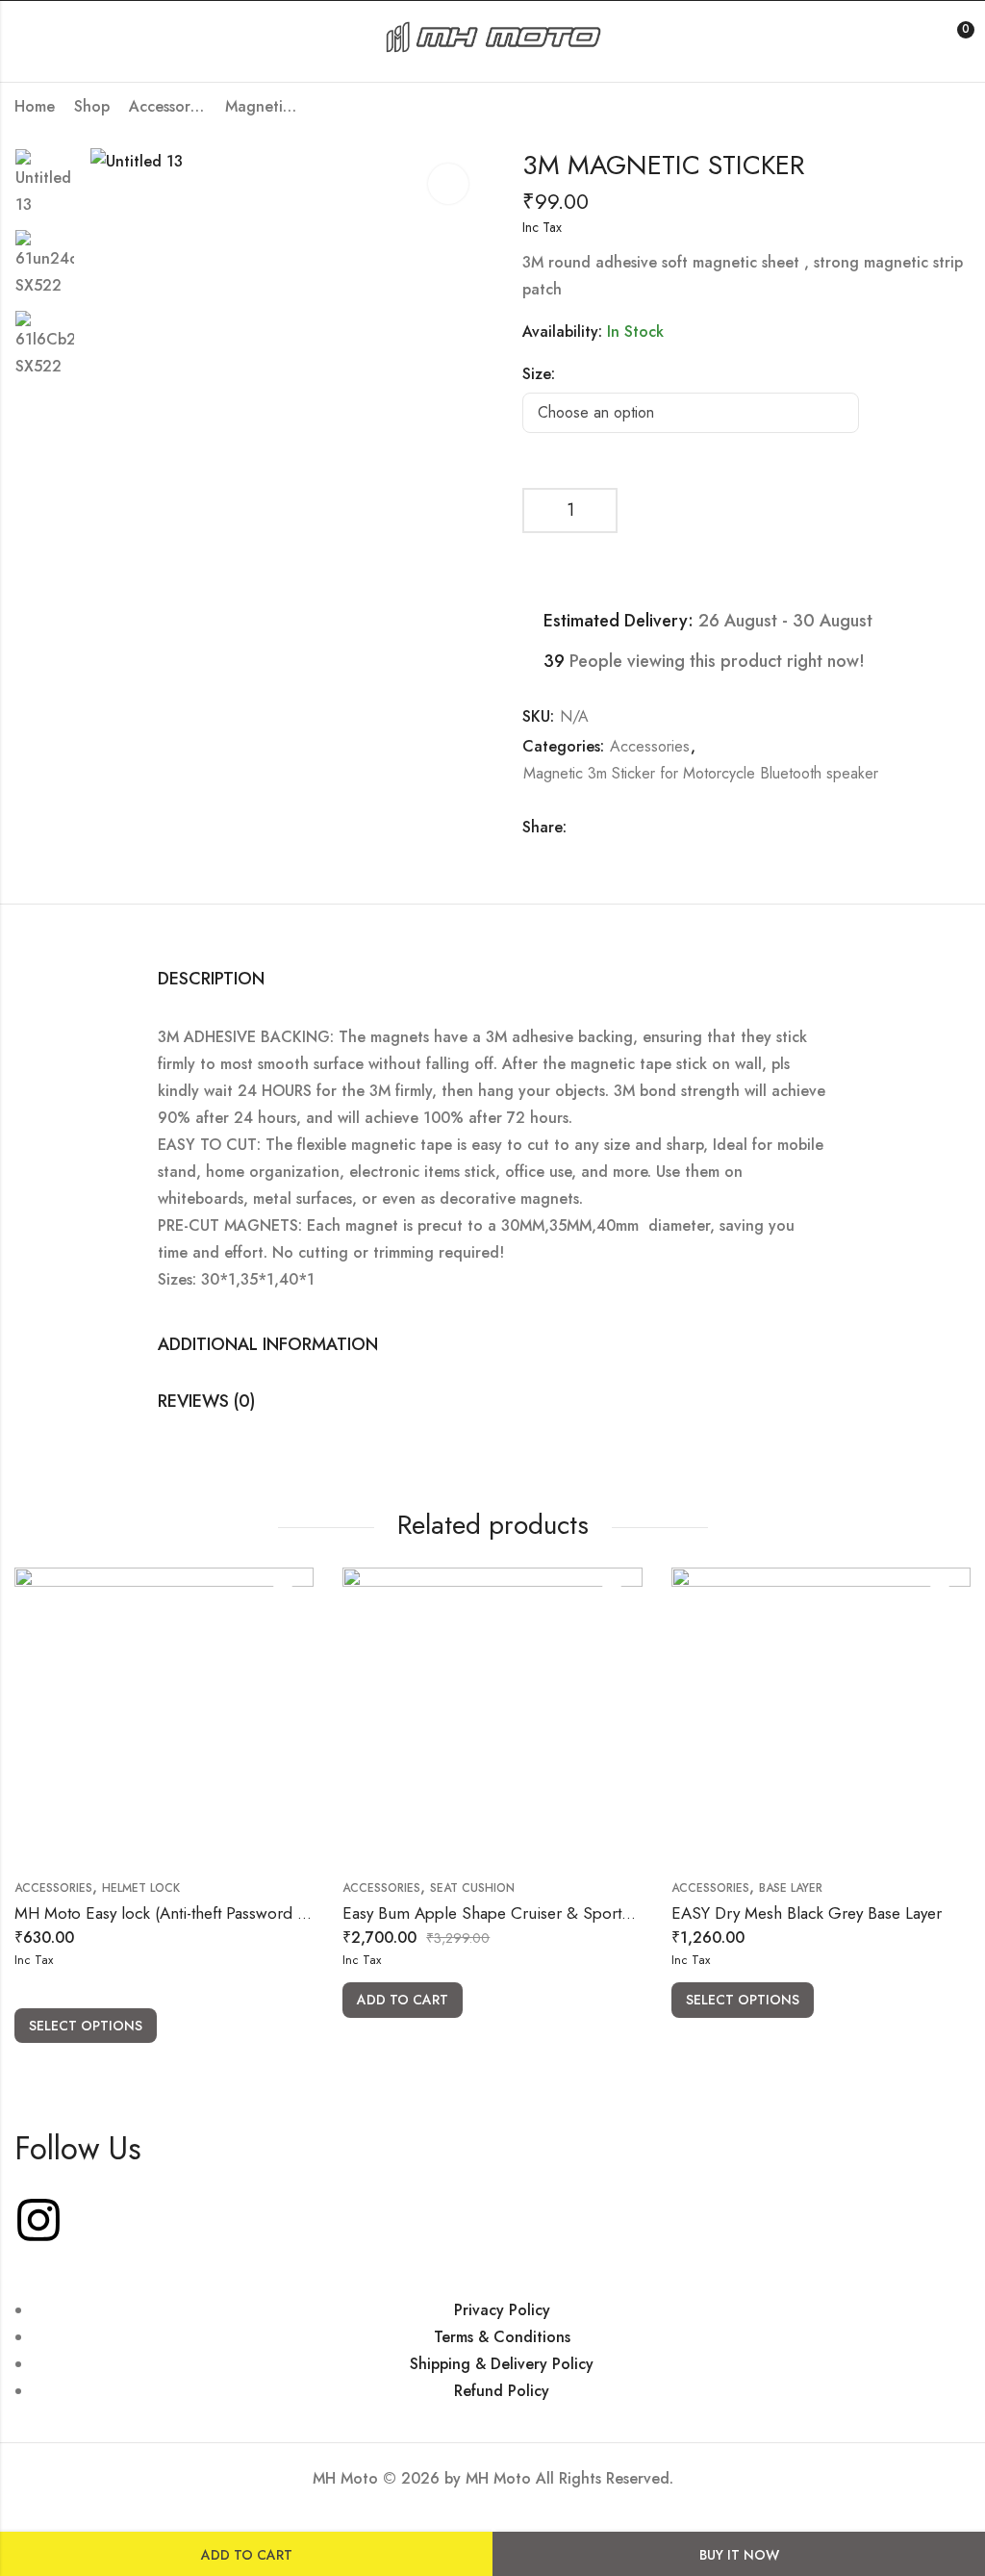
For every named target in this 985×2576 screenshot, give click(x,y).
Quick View (283, 1598)
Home (35, 106)
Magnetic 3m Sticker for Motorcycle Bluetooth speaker (264, 106)
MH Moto (501, 2478)
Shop (92, 106)
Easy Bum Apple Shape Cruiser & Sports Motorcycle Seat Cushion (576, 1913)
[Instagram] (38, 2220)
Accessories (167, 106)
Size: (539, 374)
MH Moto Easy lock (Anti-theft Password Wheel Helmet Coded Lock (252, 1913)
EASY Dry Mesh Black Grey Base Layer (807, 1913)
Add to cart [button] (403, 2000)
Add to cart (247, 2555)
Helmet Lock (141, 1888)
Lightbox (448, 184)
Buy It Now (739, 2555)
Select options (86, 2026)
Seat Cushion (472, 1888)
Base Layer (791, 1888)
